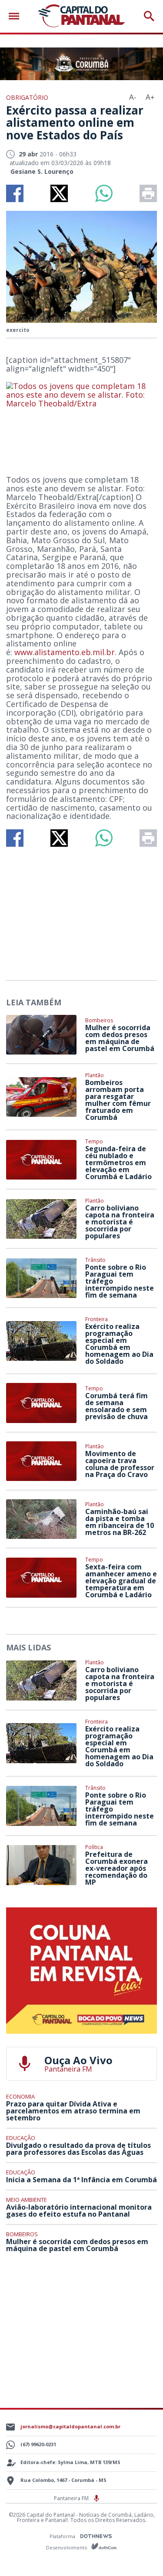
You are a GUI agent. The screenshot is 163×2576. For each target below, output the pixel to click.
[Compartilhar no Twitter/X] (59, 193)
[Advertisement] (82, 910)
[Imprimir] (148, 193)
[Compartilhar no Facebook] (15, 193)
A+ (150, 97)
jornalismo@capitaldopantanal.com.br (70, 2426)
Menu (16, 16)
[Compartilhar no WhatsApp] (104, 193)
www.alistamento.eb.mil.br (65, 652)
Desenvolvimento (67, 2547)
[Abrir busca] (149, 16)
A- (133, 97)
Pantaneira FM (72, 2498)
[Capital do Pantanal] (81, 16)
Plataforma (63, 2536)
